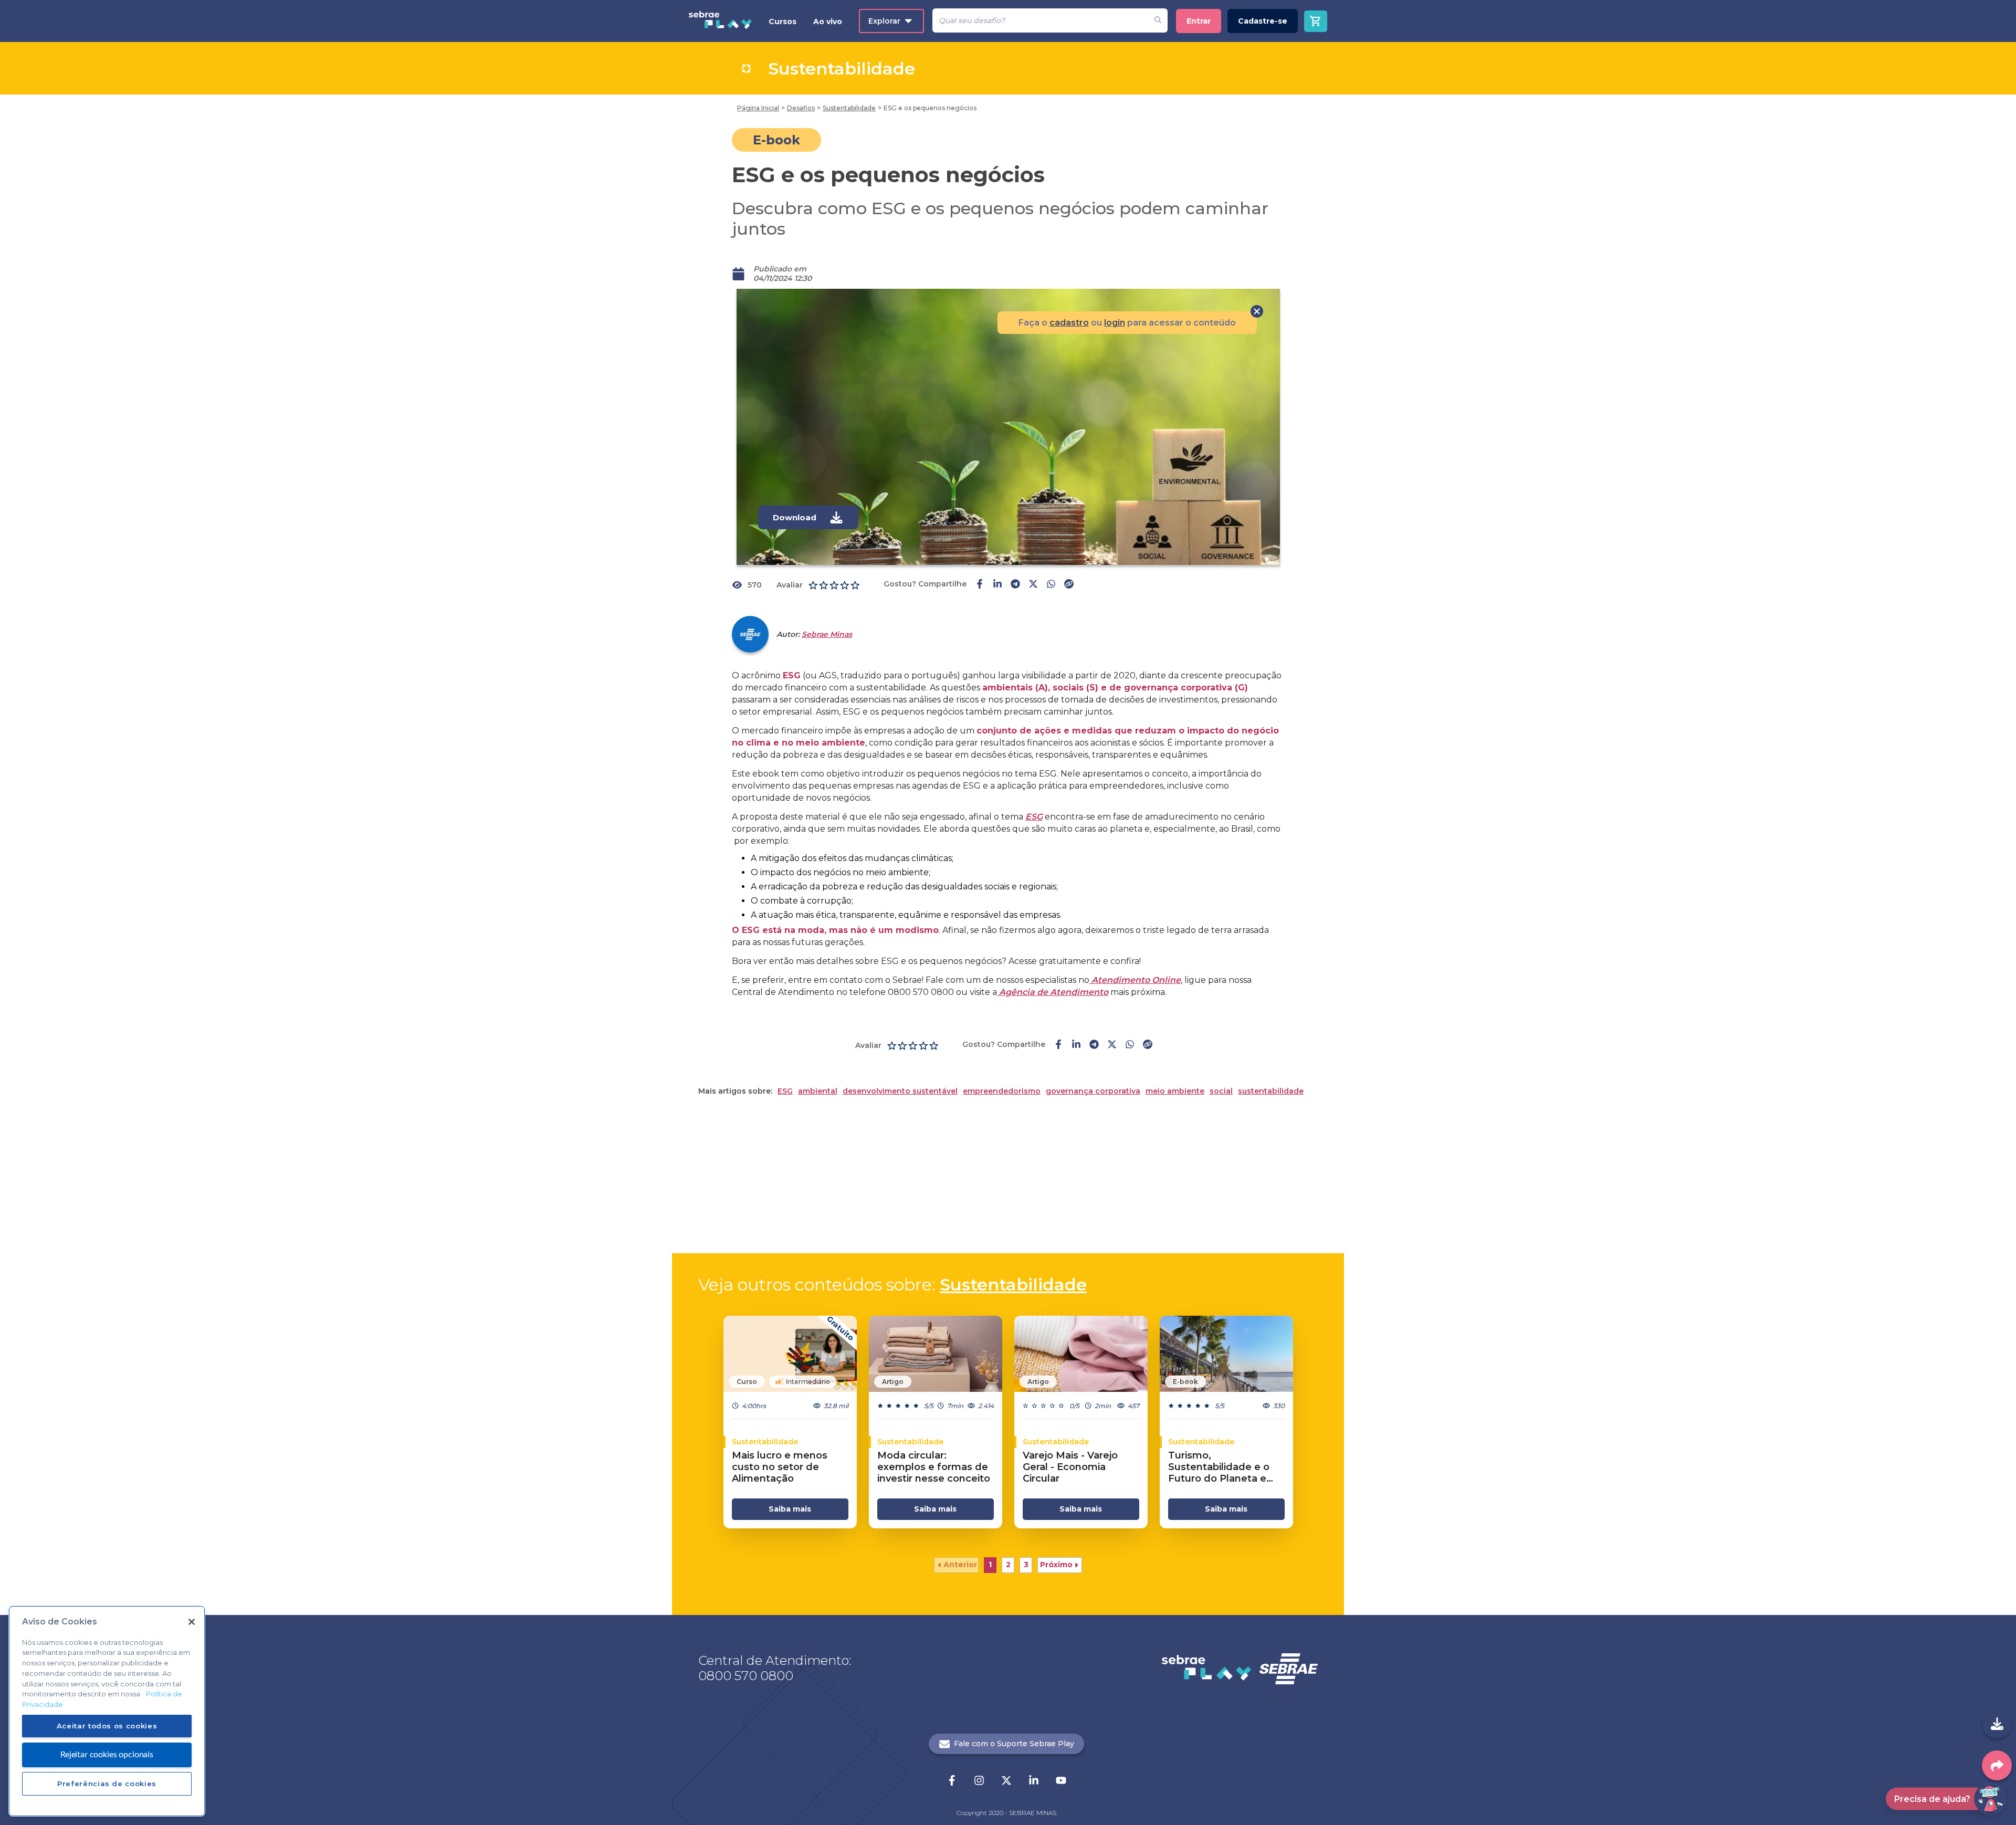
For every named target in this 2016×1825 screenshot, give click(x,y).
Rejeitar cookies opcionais (107, 1754)
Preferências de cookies (107, 1784)
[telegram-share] (1015, 585)
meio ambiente (1175, 1091)
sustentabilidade (1271, 1091)
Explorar (884, 21)
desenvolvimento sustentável (900, 1091)
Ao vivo (828, 22)
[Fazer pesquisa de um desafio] (1158, 20)
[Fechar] (192, 1622)
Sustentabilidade (1013, 1284)
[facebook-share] (980, 585)
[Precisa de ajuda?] (1990, 1799)
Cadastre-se (1263, 21)
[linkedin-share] (997, 585)
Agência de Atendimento (1053, 992)
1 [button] (990, 1565)
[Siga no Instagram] (979, 1781)
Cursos (783, 22)
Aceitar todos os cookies (107, 1726)
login (1115, 323)
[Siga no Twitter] (1006, 1781)
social (1221, 1091)
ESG (1034, 817)
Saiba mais (790, 1509)
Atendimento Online (1135, 980)
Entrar (1199, 21)
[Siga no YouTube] (1061, 1781)
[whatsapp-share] (1051, 585)
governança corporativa (1093, 1091)
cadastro (1069, 323)
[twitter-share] (1033, 585)
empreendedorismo (1002, 1091)
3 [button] (1026, 1565)
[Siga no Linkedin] (1034, 1781)
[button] (956, 1565)
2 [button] (1008, 1565)
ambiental (818, 1091)
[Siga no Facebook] (952, 1781)
